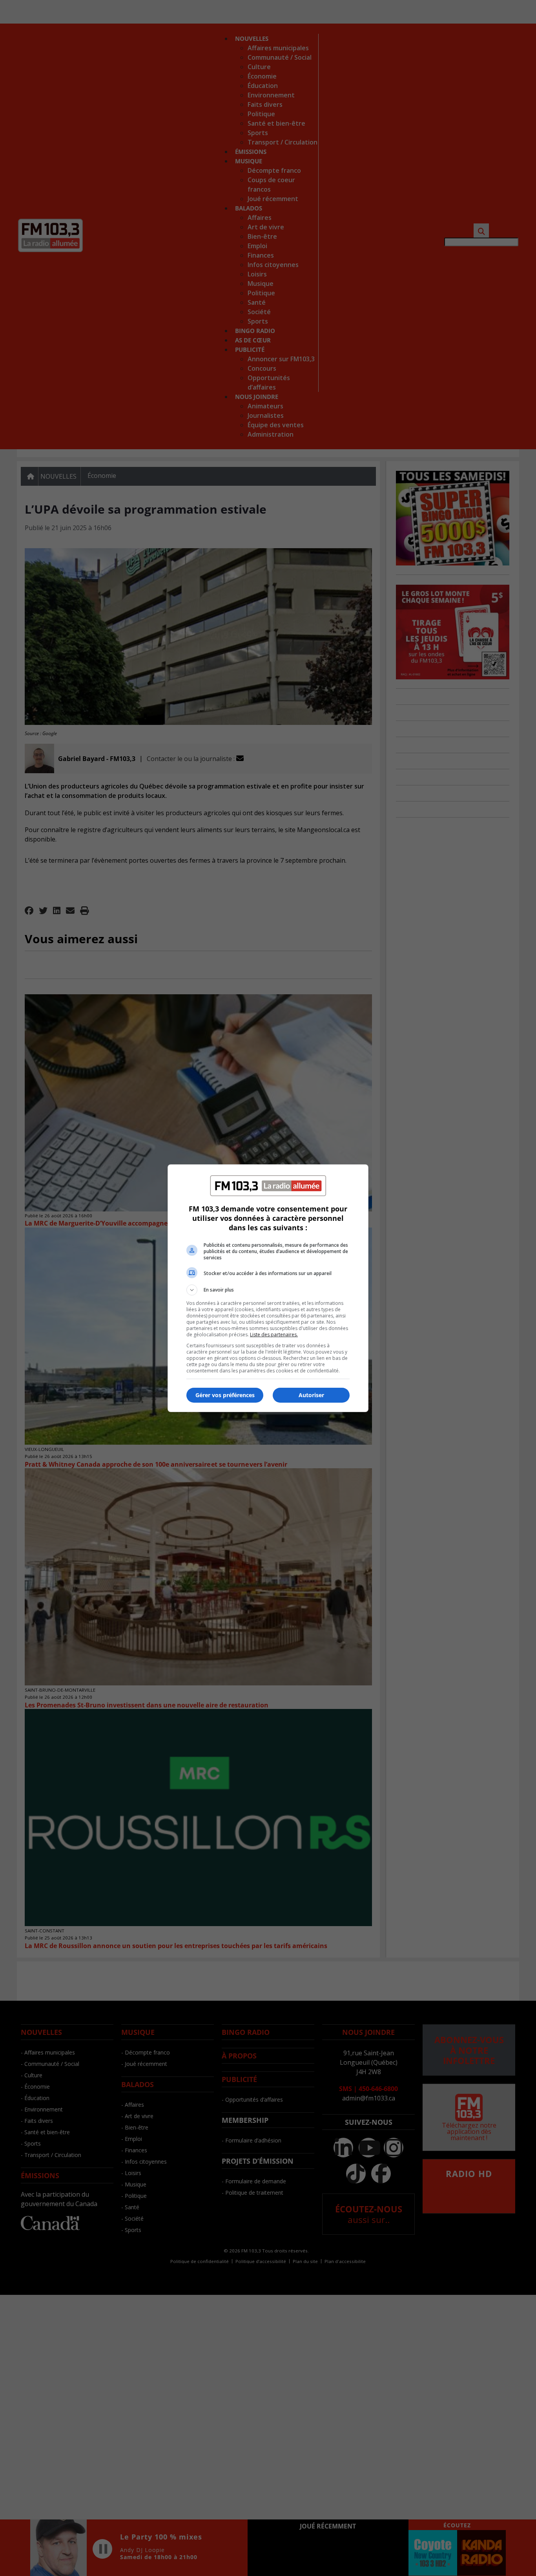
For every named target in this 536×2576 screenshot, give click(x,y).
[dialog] (268, 1288)
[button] (268, 1290)
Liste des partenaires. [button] (274, 1335)
